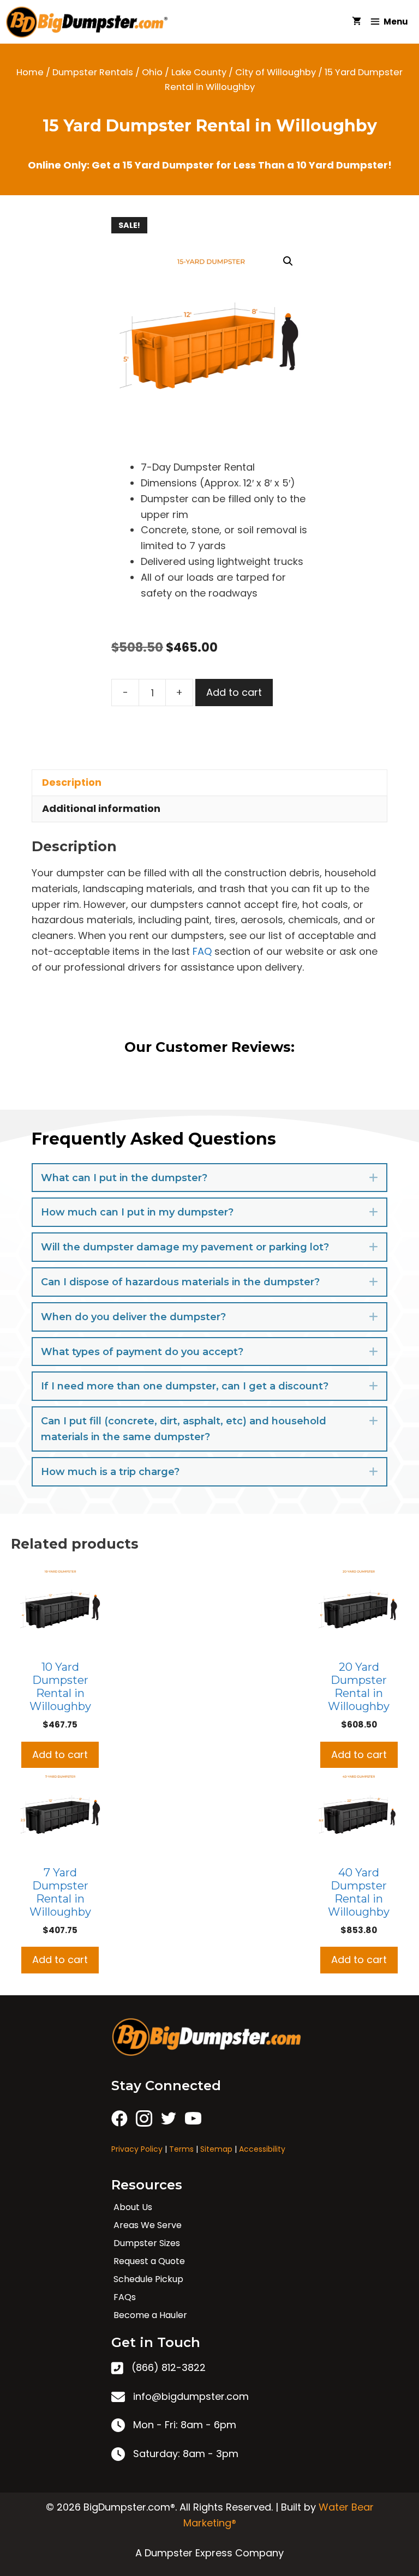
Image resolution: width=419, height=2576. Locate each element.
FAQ (202, 951)
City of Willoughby (276, 72)
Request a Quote (149, 2261)
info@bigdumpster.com (191, 2396)
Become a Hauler (150, 2315)
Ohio (152, 72)
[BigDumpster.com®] (90, 22)
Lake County (199, 72)
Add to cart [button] (60, 1755)
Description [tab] (72, 782)
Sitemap (216, 2149)
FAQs (125, 2297)
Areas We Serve (148, 2225)
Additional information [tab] (101, 808)
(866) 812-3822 (169, 2367)
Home (30, 72)
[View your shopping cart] (357, 22)
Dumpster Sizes (147, 2243)
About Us (133, 2207)
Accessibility (262, 2149)
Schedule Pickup (148, 2279)
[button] (288, 261)
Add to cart (234, 692)
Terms (181, 2149)
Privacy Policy (137, 2149)
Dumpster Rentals (93, 72)
